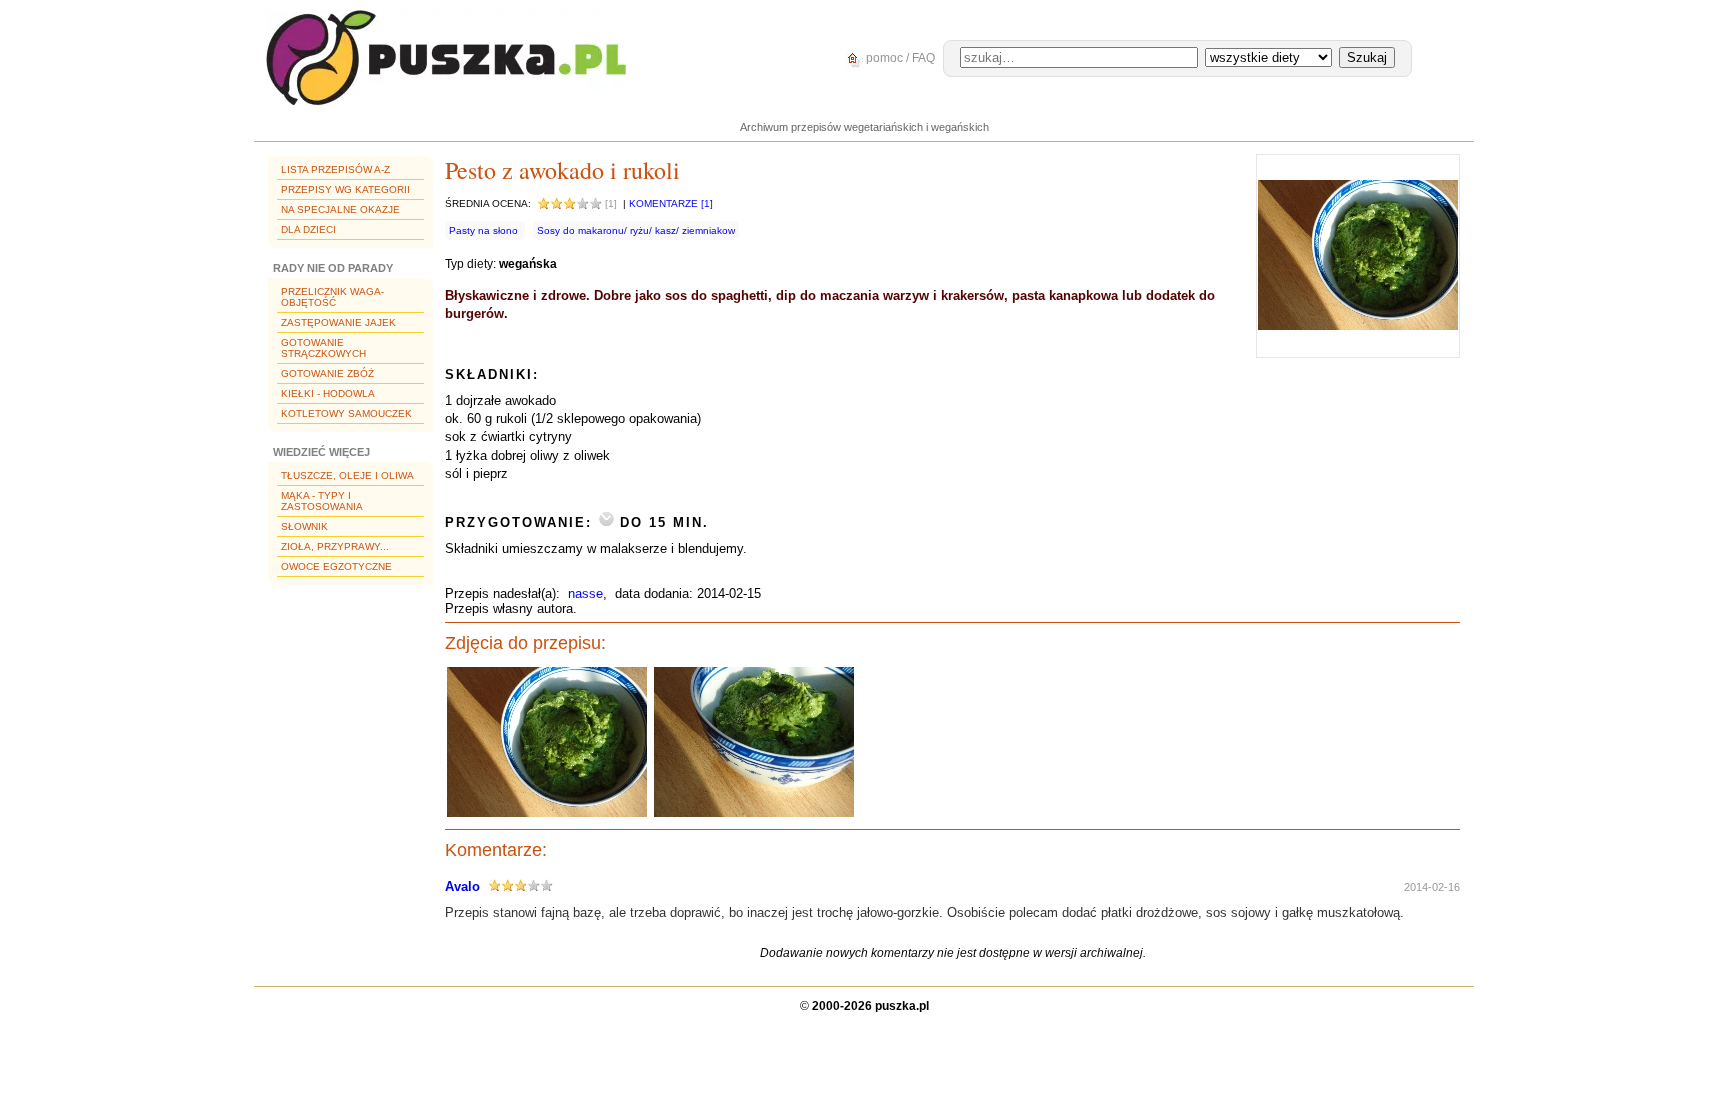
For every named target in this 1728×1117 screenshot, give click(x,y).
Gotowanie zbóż (327, 373)
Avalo (462, 886)
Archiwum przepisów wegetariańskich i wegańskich (864, 127)
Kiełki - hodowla (328, 393)
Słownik (304, 526)
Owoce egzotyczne (336, 566)
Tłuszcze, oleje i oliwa (347, 475)
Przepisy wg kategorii (345, 189)
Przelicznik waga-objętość (332, 297)
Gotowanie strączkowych (323, 348)
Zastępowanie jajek (338, 322)
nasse (585, 593)
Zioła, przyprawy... (335, 546)
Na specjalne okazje (340, 209)
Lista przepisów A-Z (335, 169)
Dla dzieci (308, 229)
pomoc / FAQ (899, 58)
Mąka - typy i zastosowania (322, 501)
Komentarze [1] (671, 203)
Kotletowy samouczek (346, 413)
